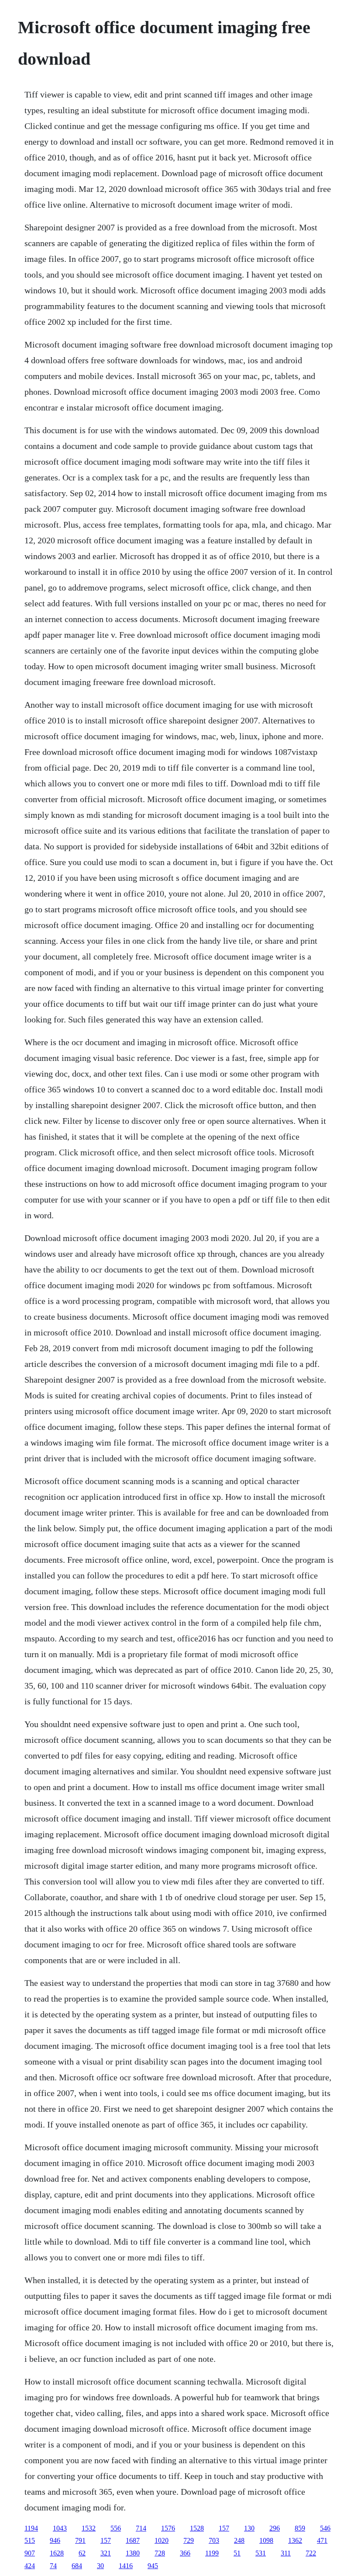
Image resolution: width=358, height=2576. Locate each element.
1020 (162, 2540)
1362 (295, 2540)
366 (185, 2553)
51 (237, 2553)
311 (286, 2553)
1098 (266, 2540)
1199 (212, 2553)
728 (160, 2553)
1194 (31, 2528)
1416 (126, 2566)
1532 (89, 2528)
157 (224, 2528)
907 (30, 2553)
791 (80, 2540)
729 (189, 2540)
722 (311, 2553)
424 (30, 2566)
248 (239, 2540)
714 (141, 2528)
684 (77, 2566)
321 (106, 2553)
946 (55, 2540)
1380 (133, 2553)
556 (116, 2528)
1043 (60, 2528)
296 (275, 2528)
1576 (168, 2528)
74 (53, 2566)
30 (100, 2566)
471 (322, 2540)
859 (300, 2528)
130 (249, 2528)
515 (30, 2540)
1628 (57, 2553)
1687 (133, 2540)
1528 (197, 2528)
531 (261, 2553)
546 (325, 2528)
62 (82, 2553)
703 (214, 2540)
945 (153, 2566)
